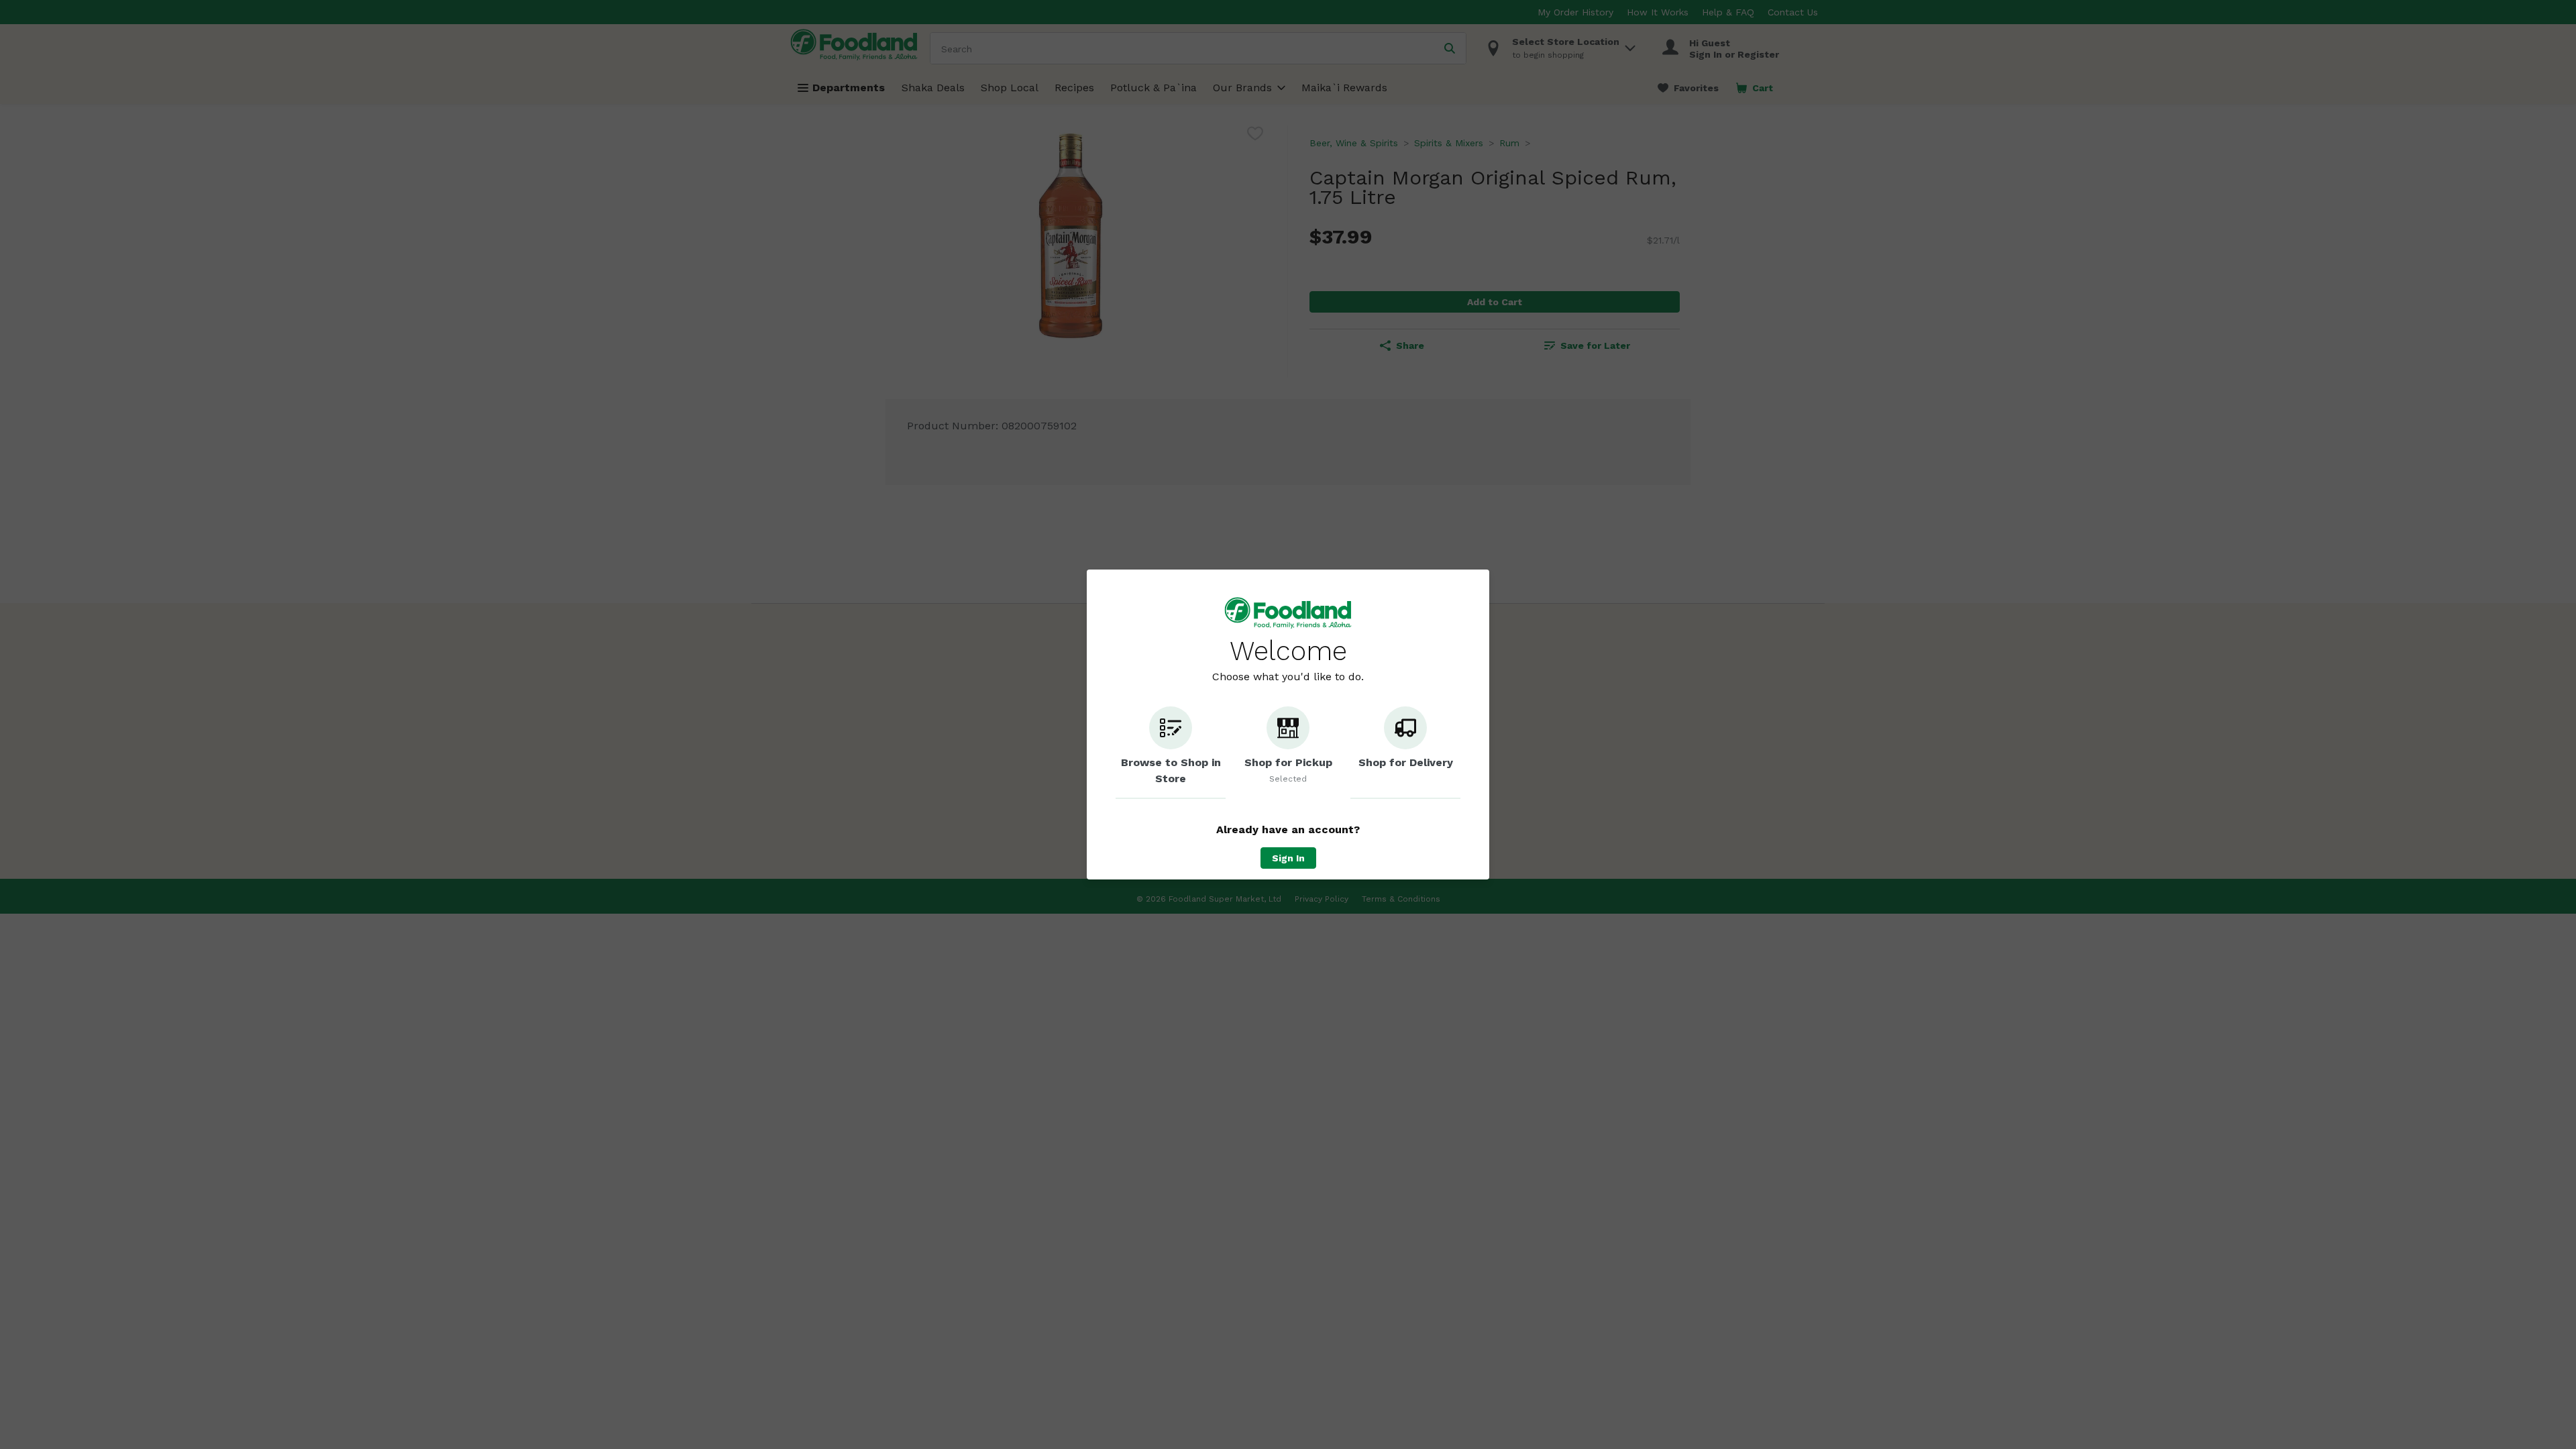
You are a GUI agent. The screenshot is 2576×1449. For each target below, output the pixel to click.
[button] (1171, 753)
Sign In (1288, 858)
